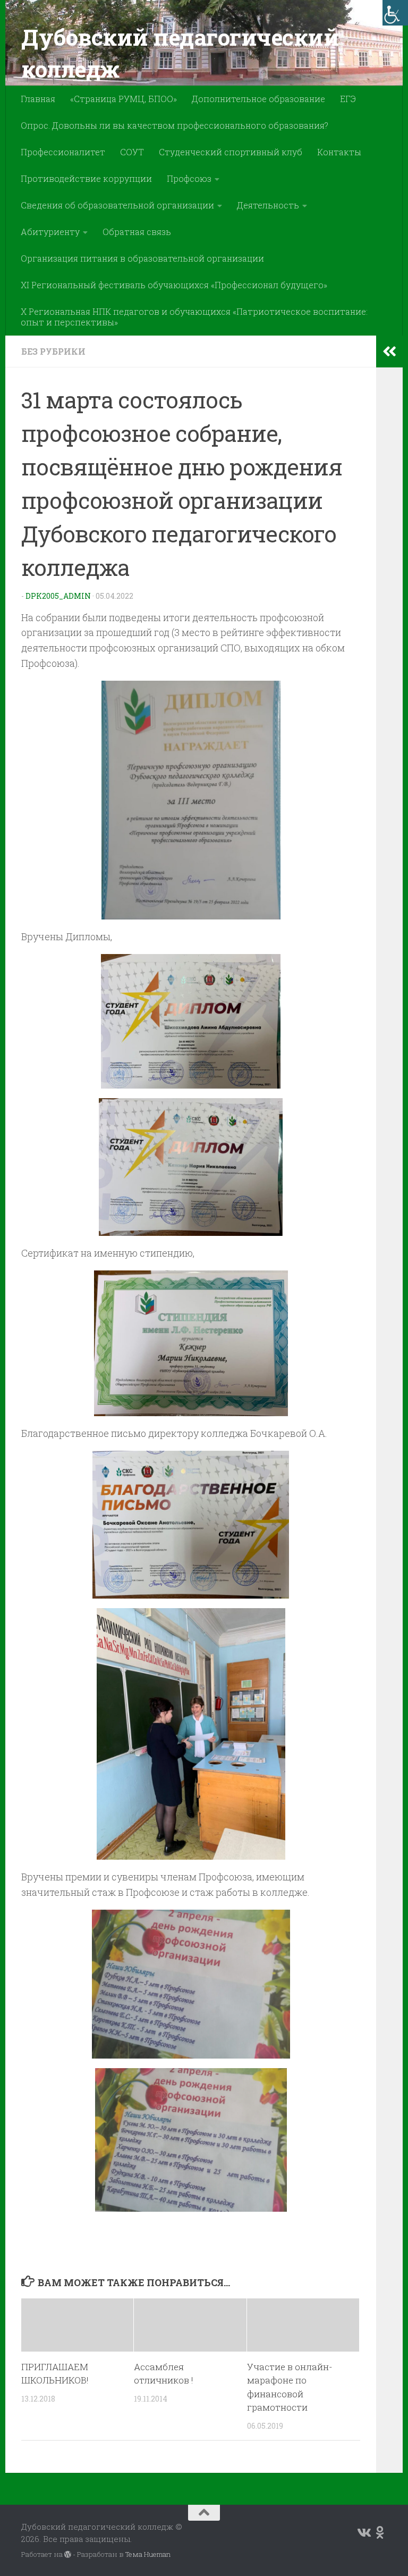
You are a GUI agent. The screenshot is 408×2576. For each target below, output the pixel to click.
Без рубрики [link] (53, 351)
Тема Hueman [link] (148, 2554)
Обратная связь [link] (137, 232)
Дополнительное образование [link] (258, 99)
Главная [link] (38, 99)
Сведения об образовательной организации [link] (117, 205)
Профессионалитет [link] (63, 152)
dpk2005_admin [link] (58, 596)
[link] (395, 13)
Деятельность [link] (268, 205)
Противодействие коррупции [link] (86, 178)
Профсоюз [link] (189, 178)
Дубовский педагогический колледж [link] (180, 53)
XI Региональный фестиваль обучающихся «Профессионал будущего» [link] (174, 285)
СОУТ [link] (132, 152)
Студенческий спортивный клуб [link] (231, 152)
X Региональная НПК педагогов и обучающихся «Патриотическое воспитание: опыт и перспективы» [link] (194, 317)
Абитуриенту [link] (50, 232)
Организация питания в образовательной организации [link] (142, 258)
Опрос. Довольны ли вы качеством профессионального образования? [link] (175, 125)
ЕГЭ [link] (348, 99)
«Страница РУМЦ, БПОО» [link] (124, 99)
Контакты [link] (339, 152)
